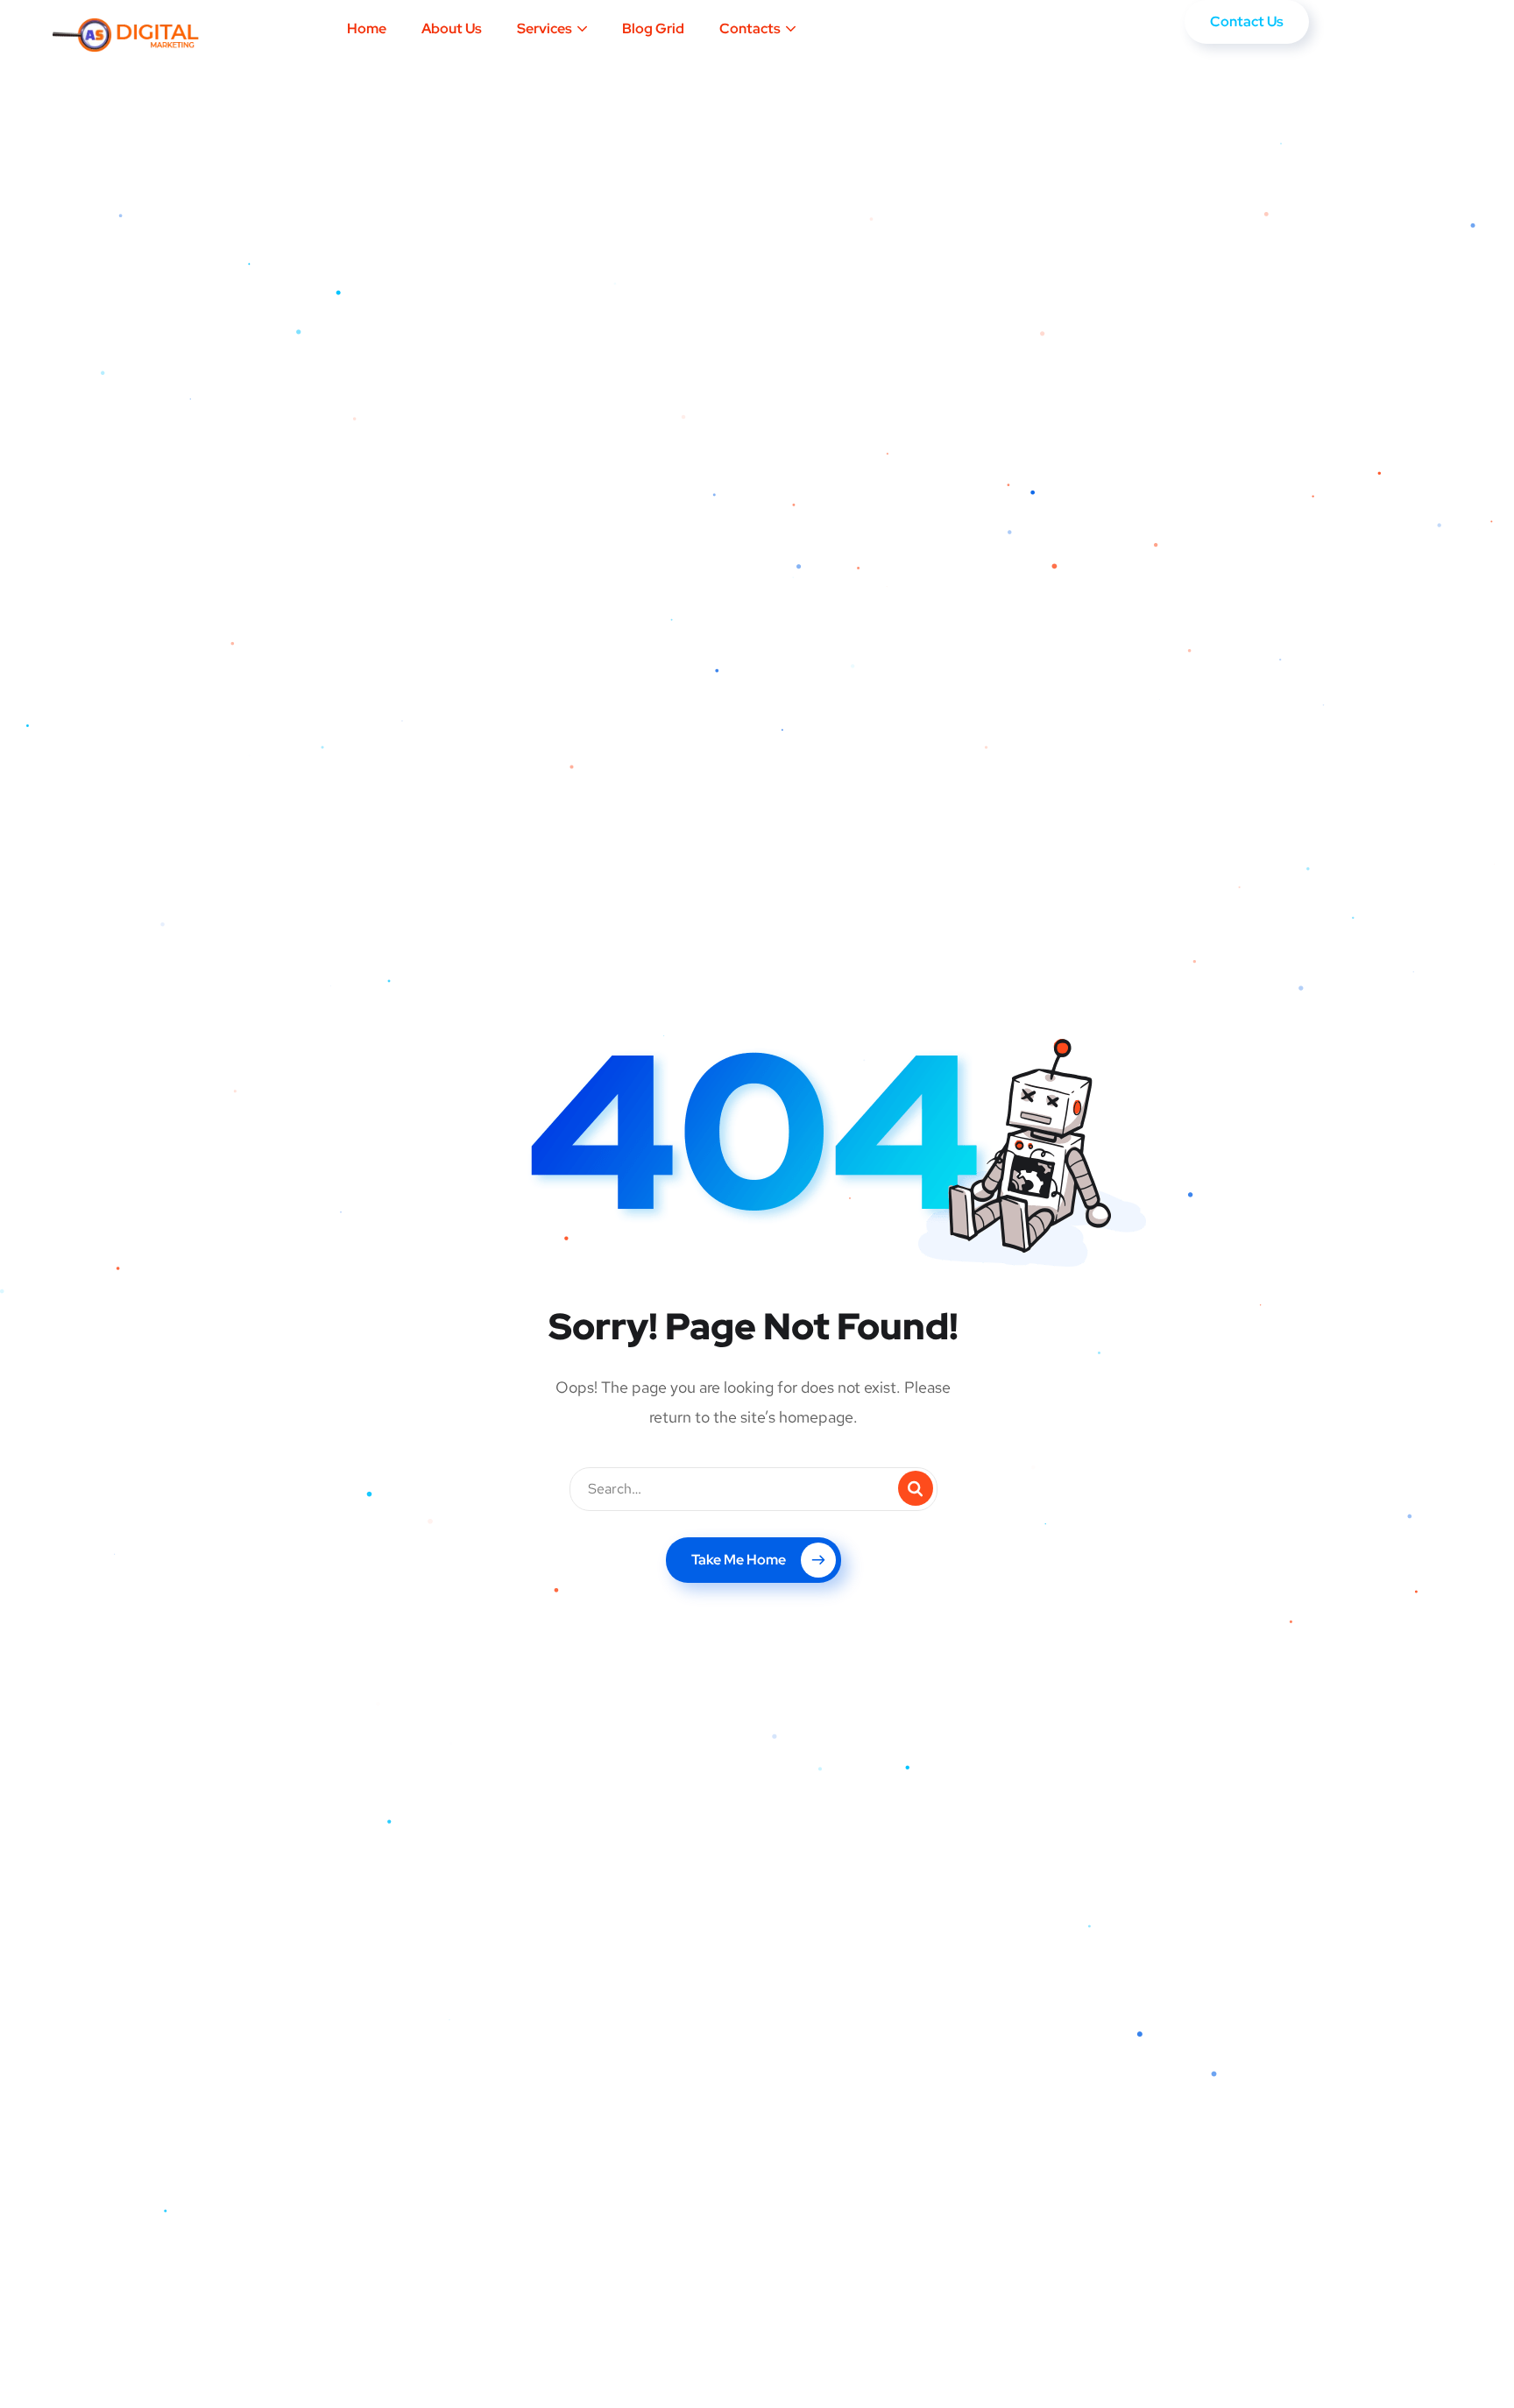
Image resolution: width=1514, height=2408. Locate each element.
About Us (452, 28)
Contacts (750, 28)
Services (545, 28)
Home (367, 28)
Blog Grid (653, 28)
